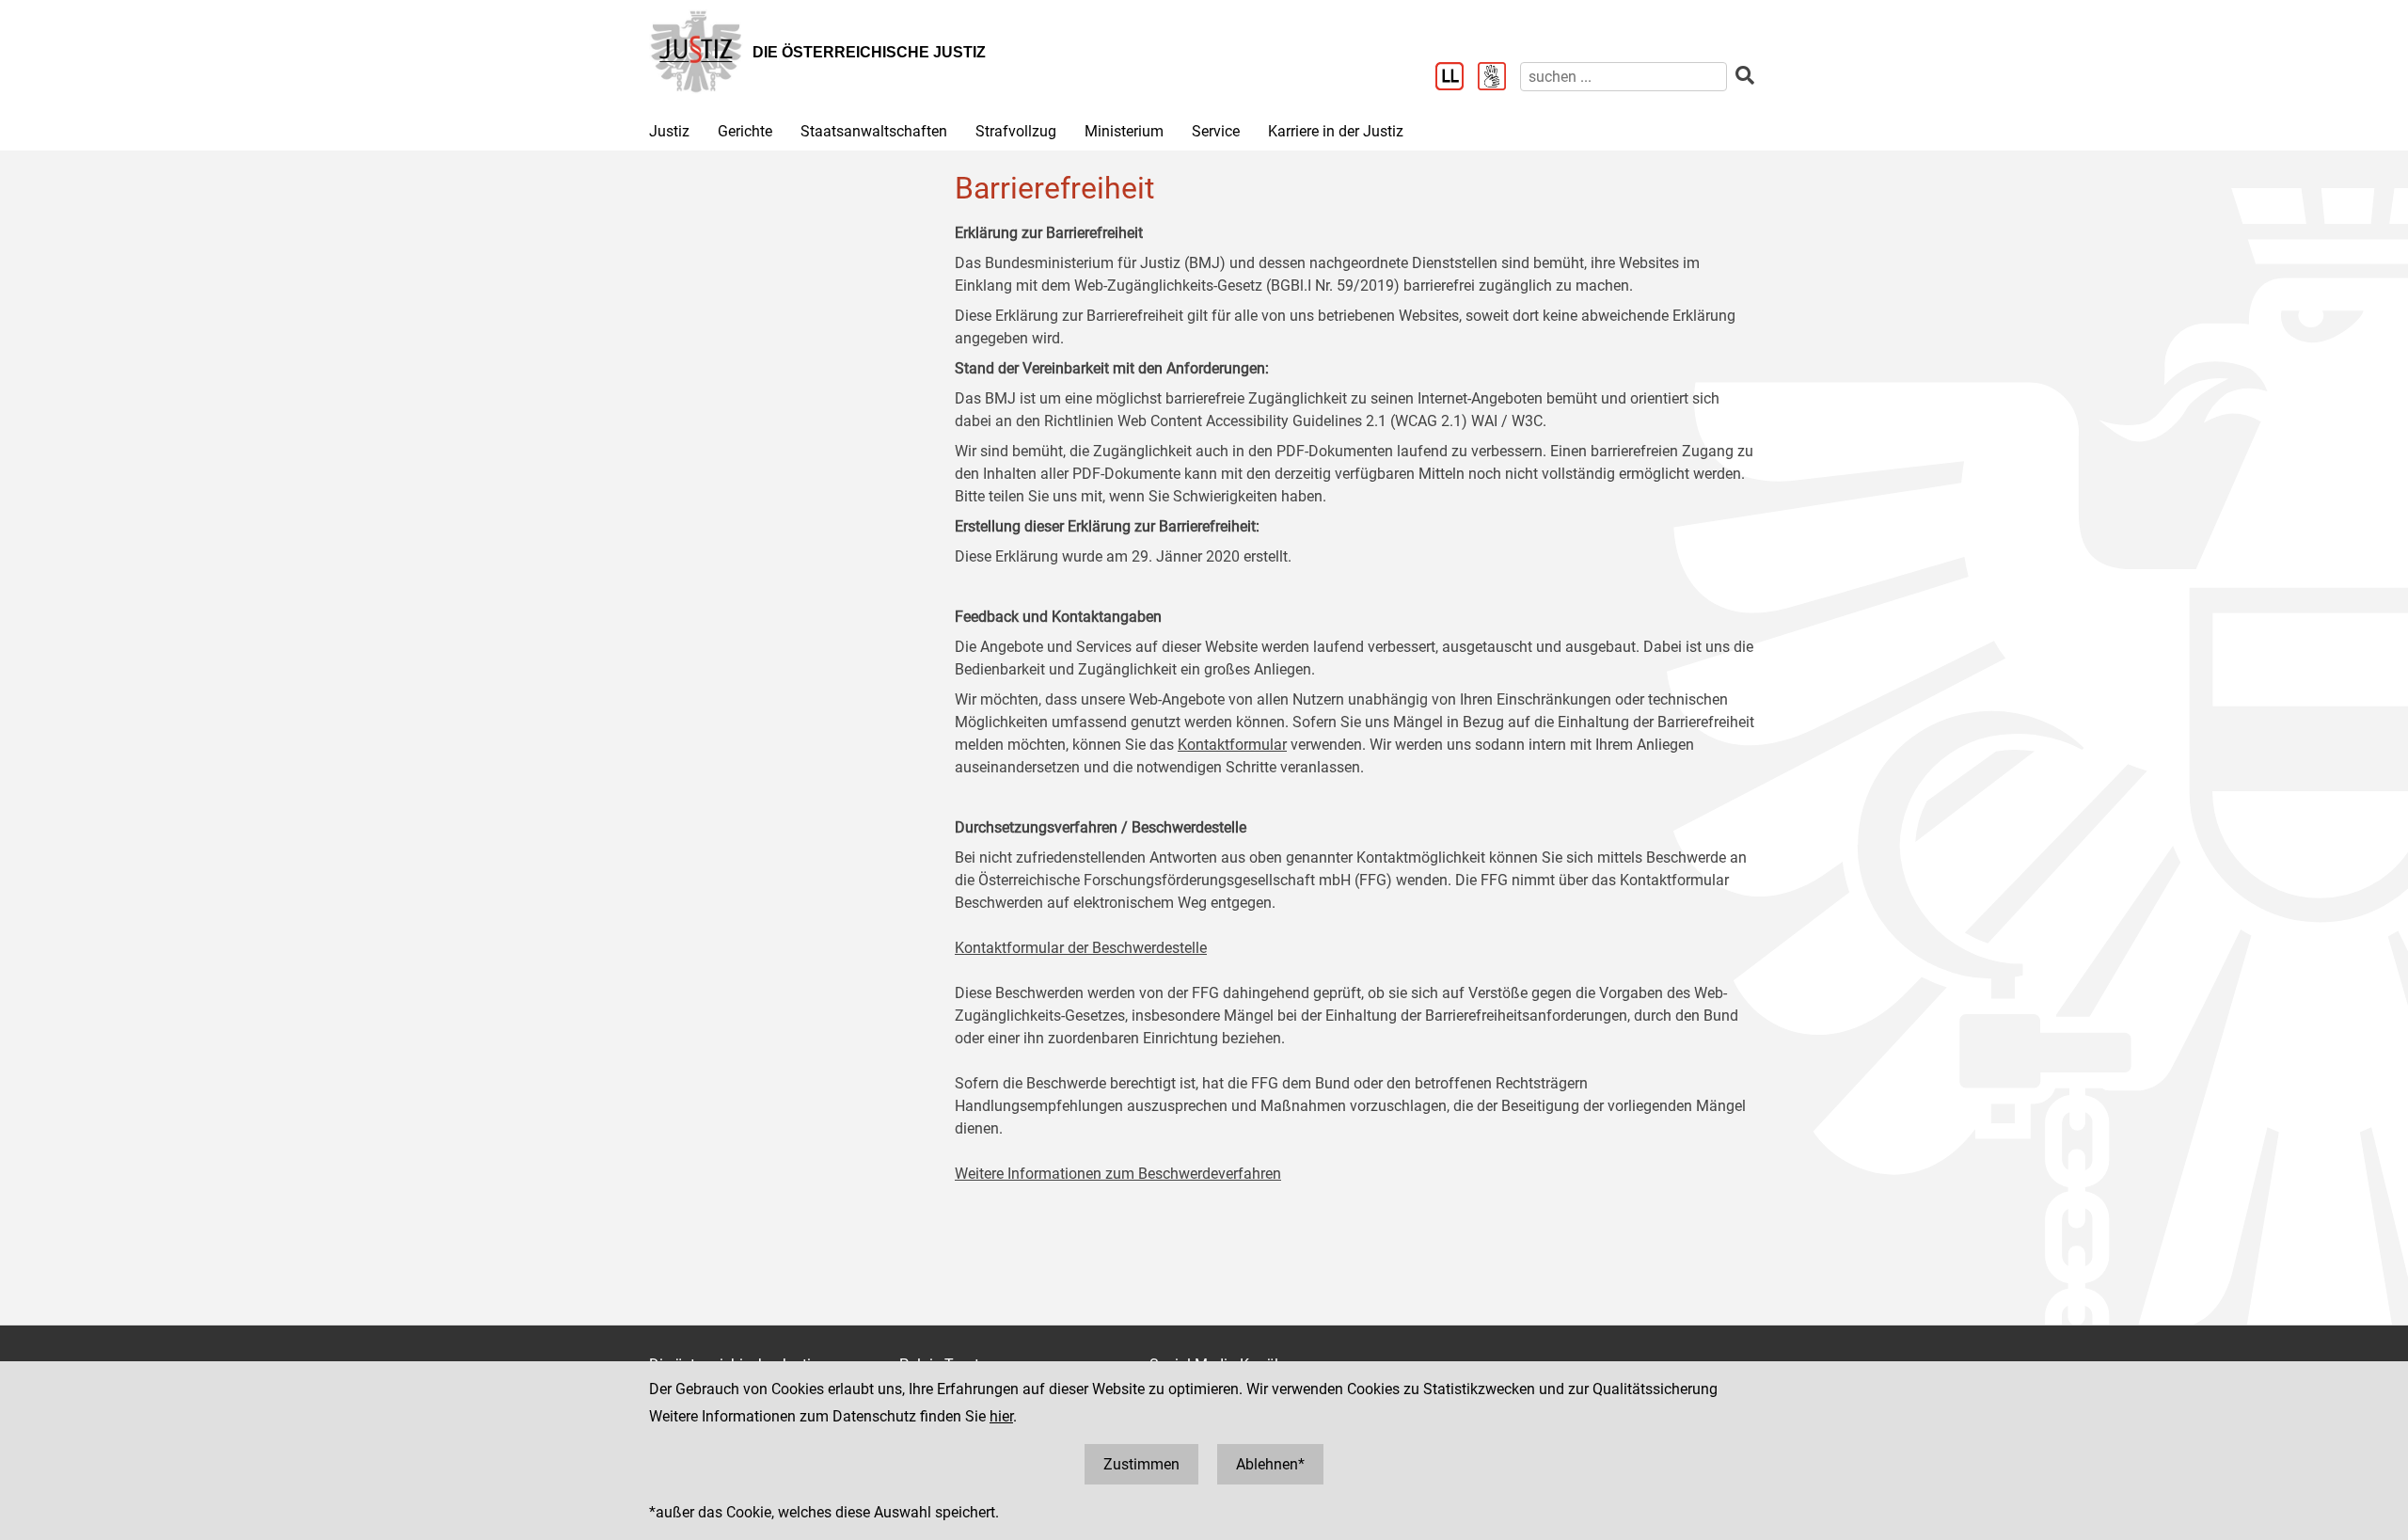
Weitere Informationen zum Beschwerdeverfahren (1118, 1174)
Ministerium (1124, 131)
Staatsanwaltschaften (874, 131)
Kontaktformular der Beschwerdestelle (1081, 948)
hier (1001, 1416)
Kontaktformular (1232, 745)
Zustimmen (1141, 1464)
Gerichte (745, 131)
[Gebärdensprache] (1499, 78)
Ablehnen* (1270, 1464)
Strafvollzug (1016, 131)
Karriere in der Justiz (1336, 131)
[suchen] (1745, 76)
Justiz (669, 131)
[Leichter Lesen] (1457, 78)
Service (1216, 131)
